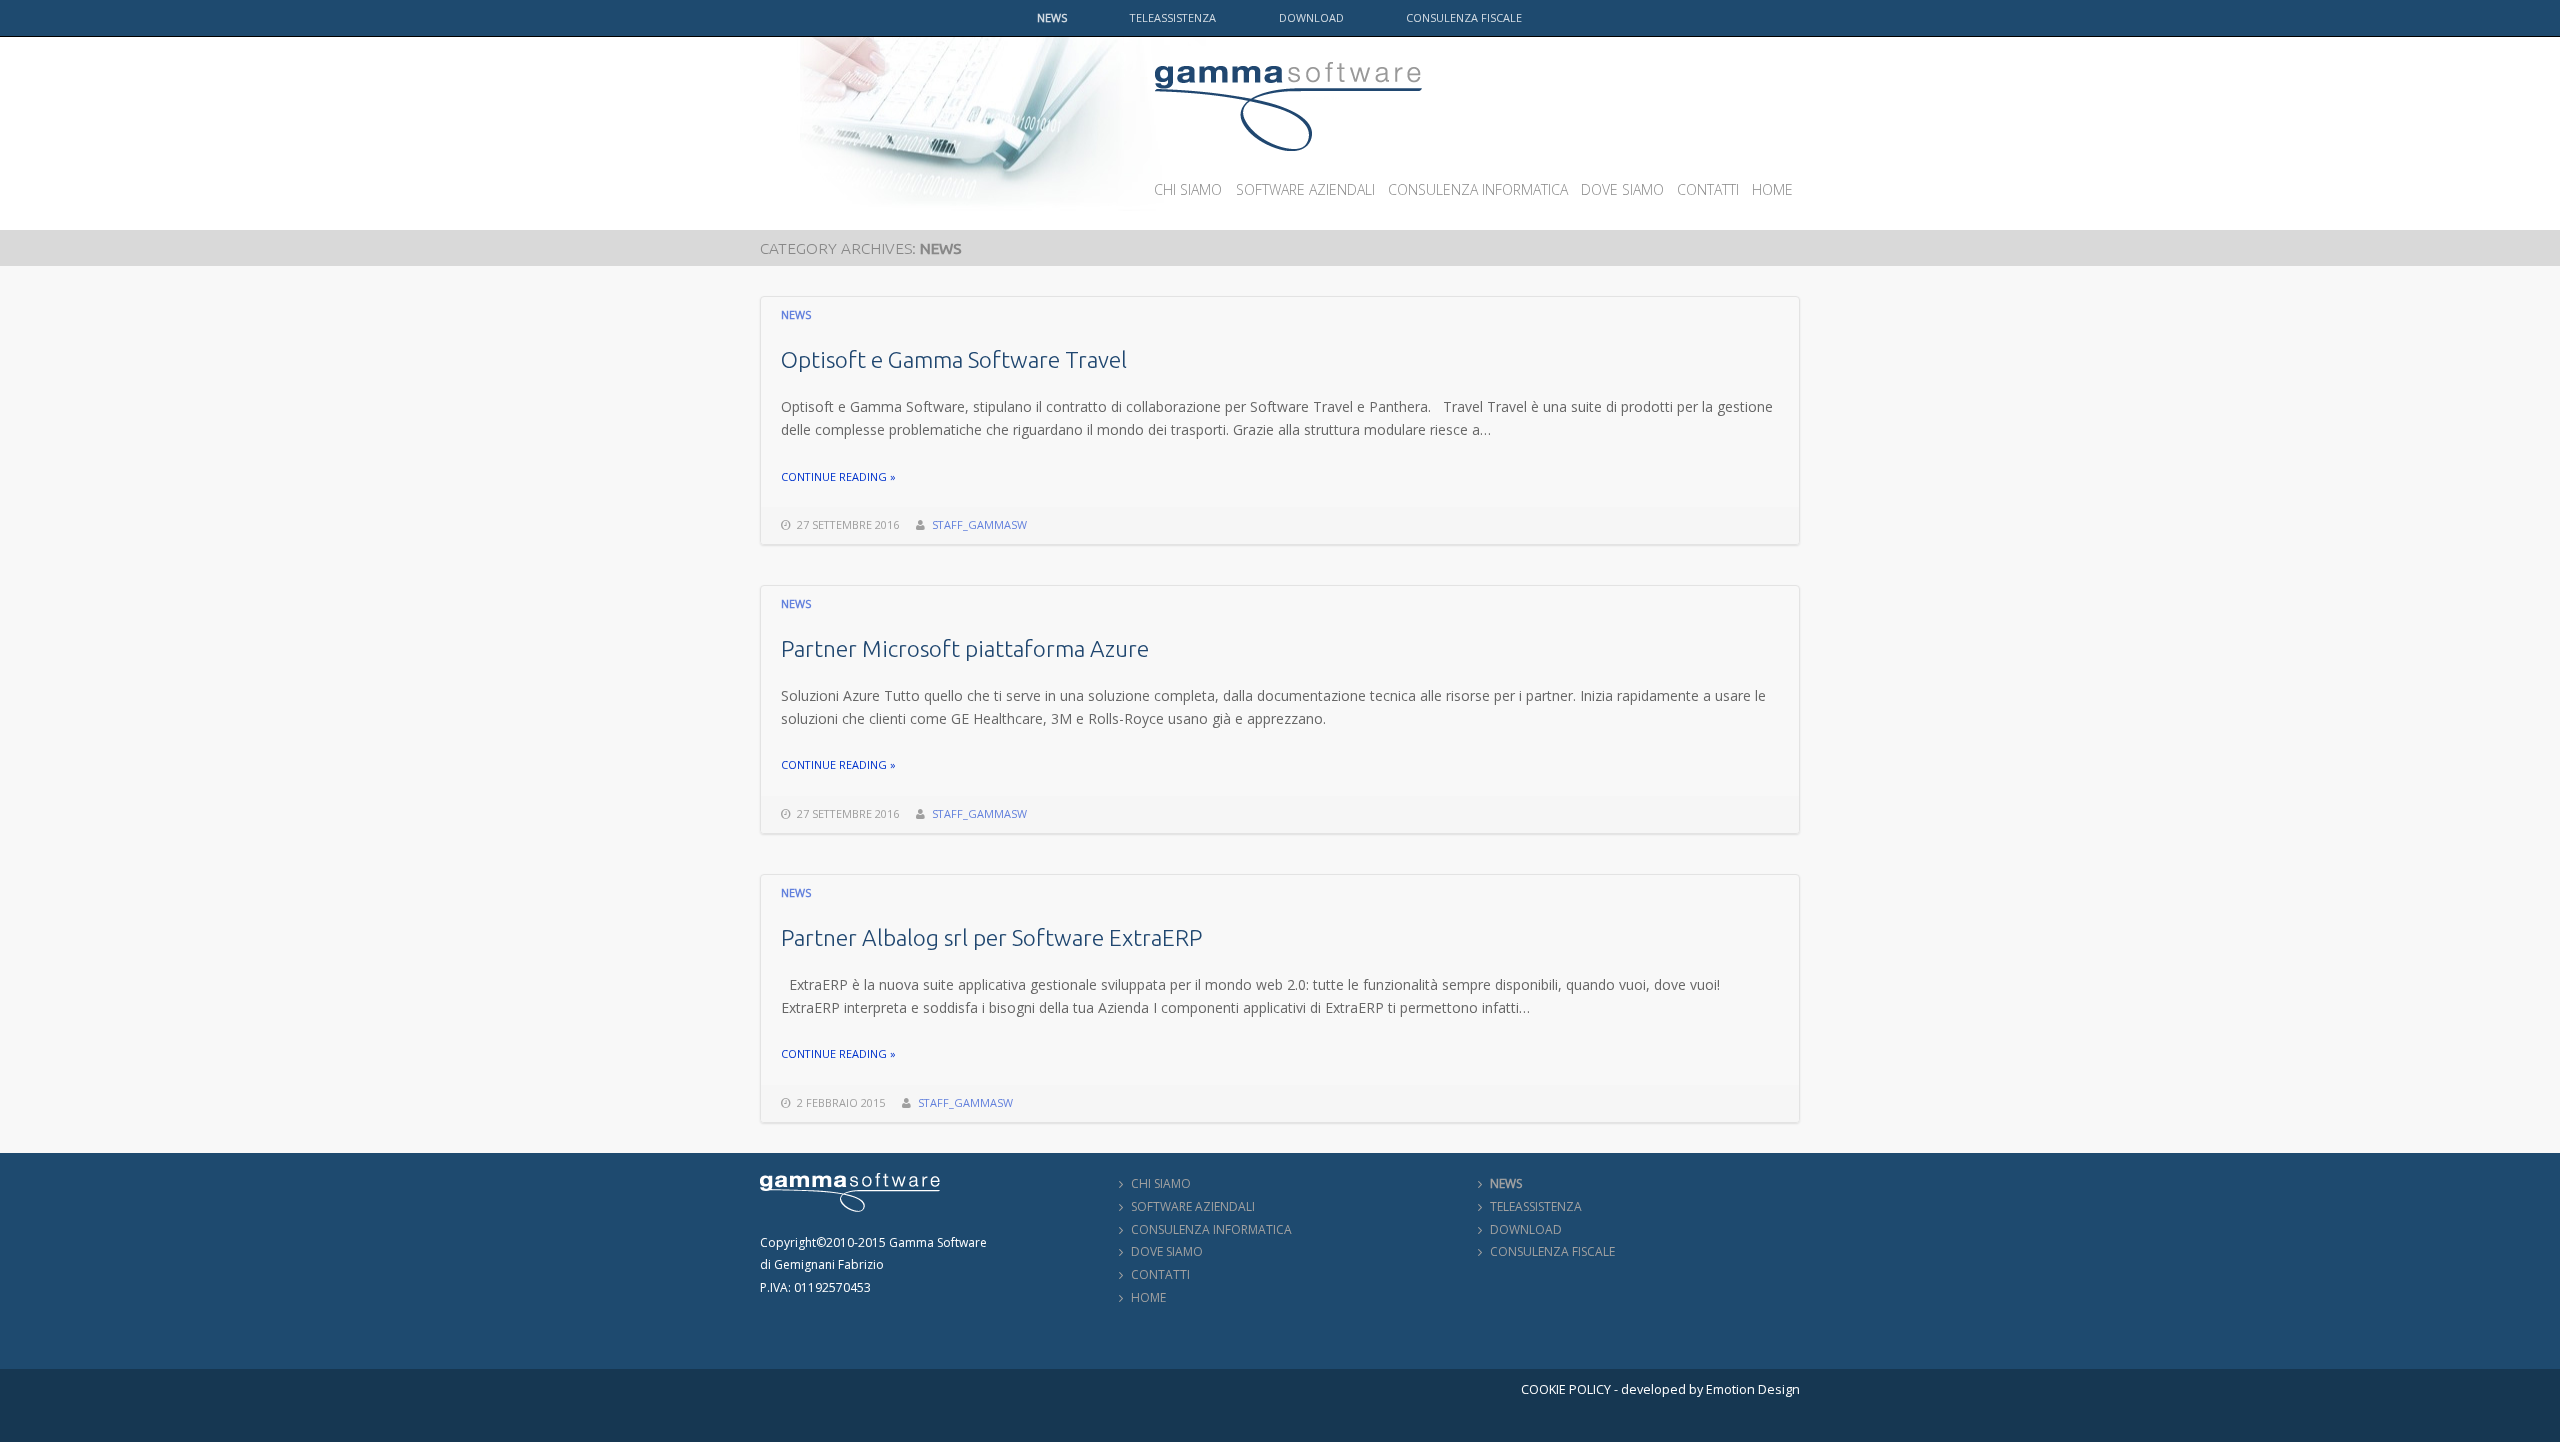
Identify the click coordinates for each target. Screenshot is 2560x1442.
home (1772, 189)
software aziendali (1305, 189)
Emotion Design (1753, 1389)
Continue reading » (838, 476)
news (1052, 17)
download (1311, 17)
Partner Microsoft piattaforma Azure (965, 648)
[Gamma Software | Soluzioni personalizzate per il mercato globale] (1288, 68)
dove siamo (1622, 189)
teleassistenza (1173, 17)
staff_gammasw (979, 524)
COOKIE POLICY (1566, 1389)
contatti (1708, 189)
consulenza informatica (1478, 189)
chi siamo (1188, 189)
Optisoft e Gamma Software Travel (954, 359)
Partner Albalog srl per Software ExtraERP (991, 937)
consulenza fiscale (1464, 17)
